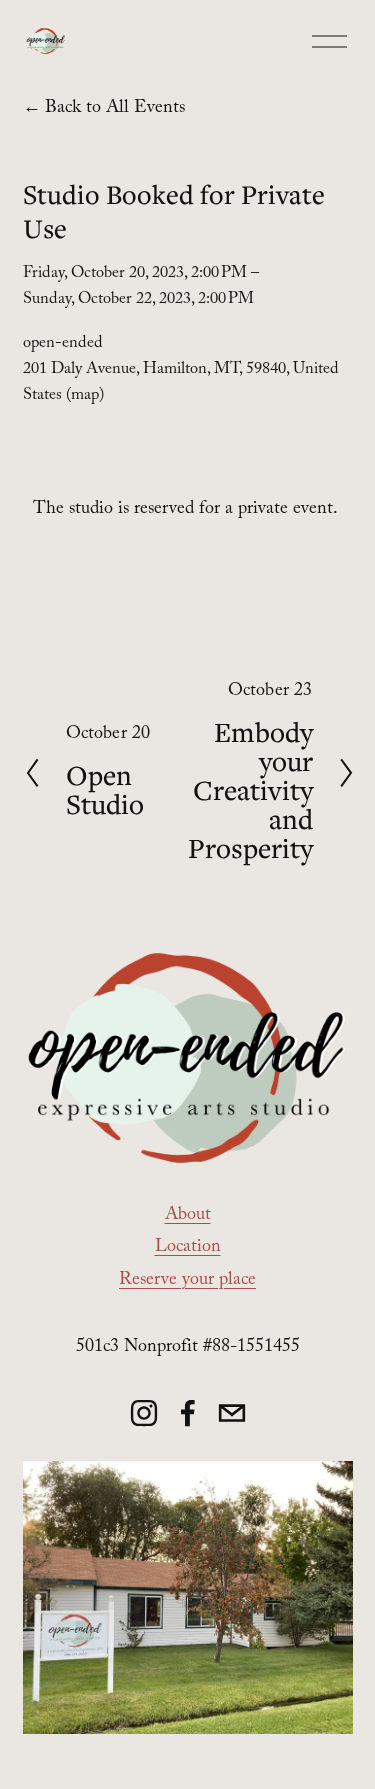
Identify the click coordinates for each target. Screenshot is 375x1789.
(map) (85, 396)
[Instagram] (144, 1413)
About (188, 1216)
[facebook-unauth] (188, 1413)
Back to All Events (115, 109)
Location (188, 1248)
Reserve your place (187, 1281)
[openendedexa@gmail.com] (232, 1413)
